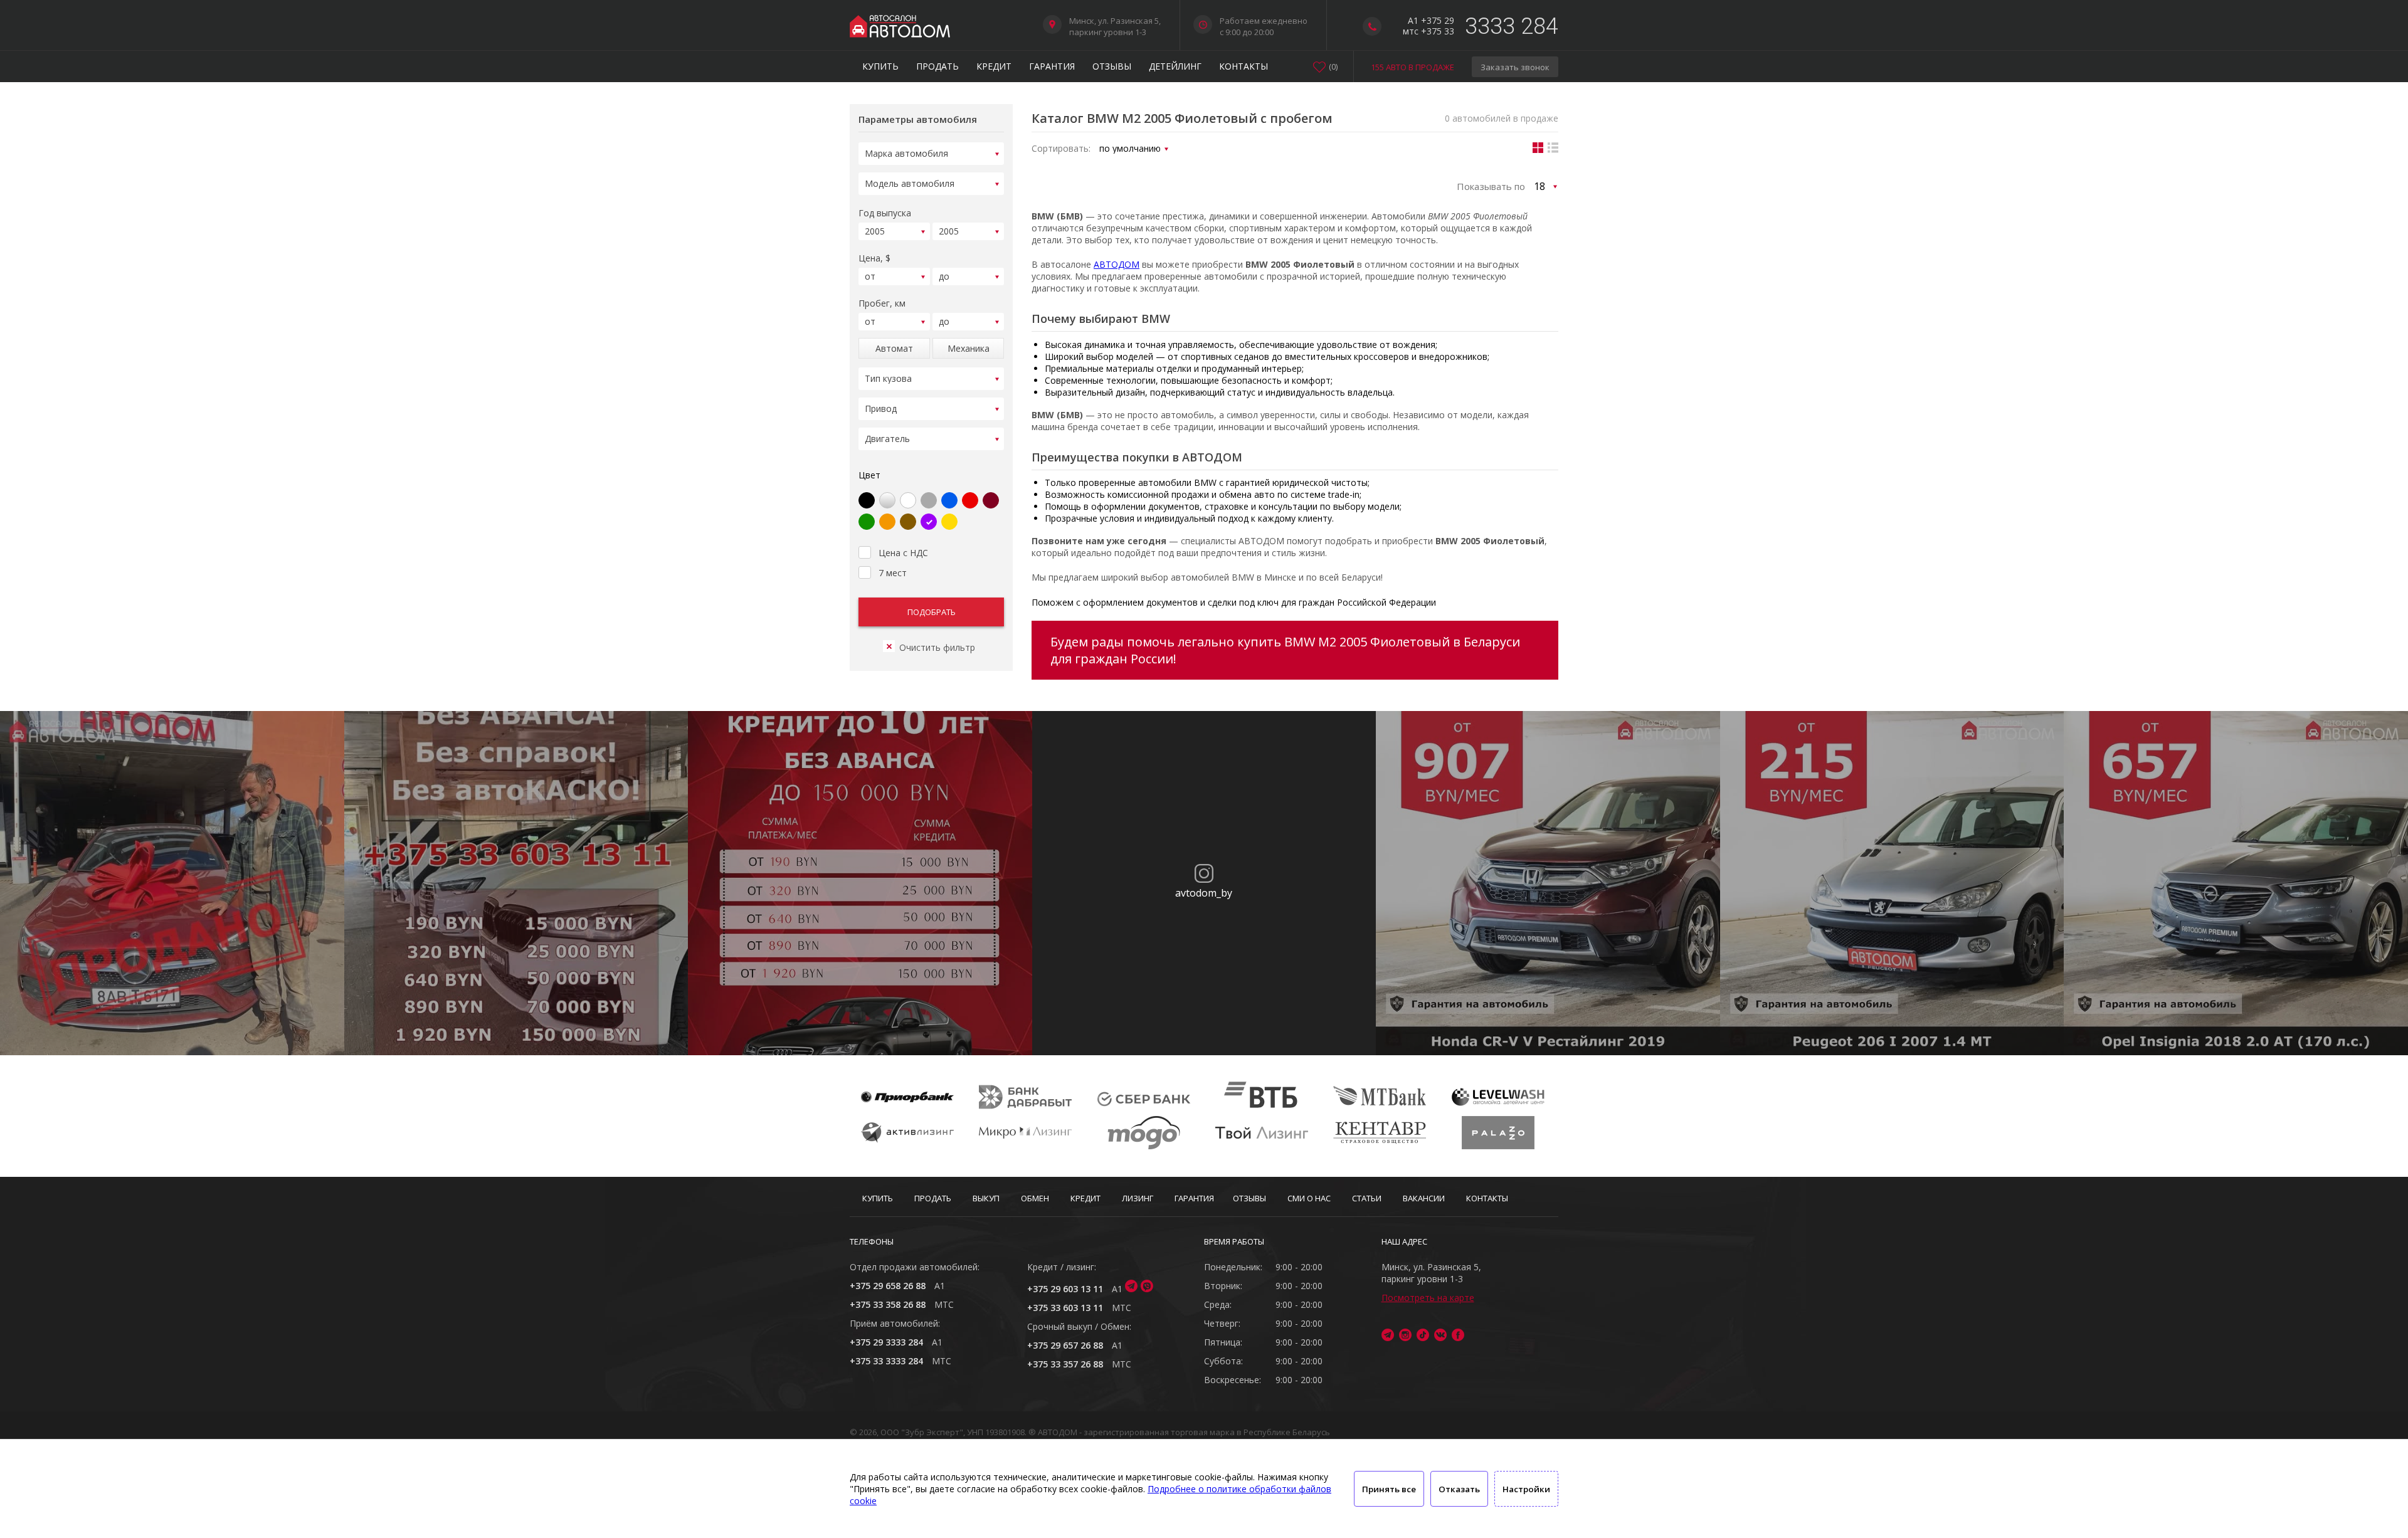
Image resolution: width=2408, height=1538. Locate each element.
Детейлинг (1175, 66)
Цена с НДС (903, 553)
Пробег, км (882, 303)
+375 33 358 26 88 (888, 1304)
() (1333, 66)
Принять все (1389, 1489)
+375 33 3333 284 (886, 1361)
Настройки (1526, 1489)
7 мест (893, 573)
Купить (880, 66)
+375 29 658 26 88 (888, 1286)
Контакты (1244, 66)
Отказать (1459, 1489)
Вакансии (1424, 1198)
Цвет (869, 475)
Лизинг (1138, 1198)
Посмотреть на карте (1428, 1298)
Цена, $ (874, 258)
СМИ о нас (1309, 1198)
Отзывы (1112, 66)
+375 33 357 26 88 (1065, 1364)
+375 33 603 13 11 (1065, 1308)
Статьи (1367, 1198)
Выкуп (986, 1198)
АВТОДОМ (1117, 264)
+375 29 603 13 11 (1065, 1289)
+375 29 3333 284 (886, 1342)
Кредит (994, 66)
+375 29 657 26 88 (1065, 1345)
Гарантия (1052, 66)
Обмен (1035, 1198)
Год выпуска (885, 213)
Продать (937, 66)
